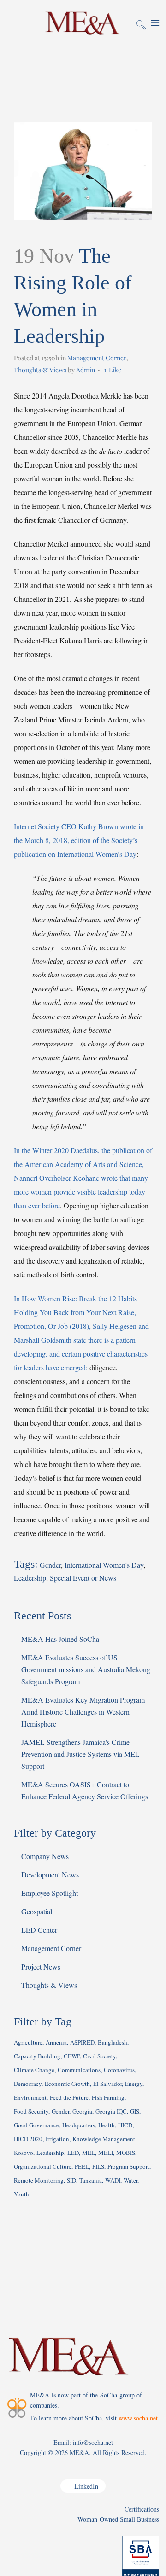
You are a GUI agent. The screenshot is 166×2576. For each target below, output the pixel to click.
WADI (113, 2180)
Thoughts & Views (40, 370)
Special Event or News (83, 1578)
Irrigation (57, 2139)
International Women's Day (104, 1565)
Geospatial (37, 1911)
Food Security (31, 2111)
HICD (125, 2125)
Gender (50, 1565)
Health (107, 2125)
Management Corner (97, 358)
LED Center (39, 1930)
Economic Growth (67, 2084)
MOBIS (126, 2153)
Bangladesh (113, 2042)
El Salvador (107, 2084)
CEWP (72, 2056)
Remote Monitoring (39, 2180)
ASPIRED (82, 2042)
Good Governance (36, 2125)
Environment (30, 2097)
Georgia (82, 2111)
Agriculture (28, 2042)
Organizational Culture (43, 2166)
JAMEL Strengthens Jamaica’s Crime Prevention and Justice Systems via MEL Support (80, 1754)
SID (71, 2180)
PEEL (82, 2166)
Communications (79, 2070)
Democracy (28, 2084)
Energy (134, 2084)
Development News (50, 1874)
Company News (45, 1856)
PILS (98, 2166)
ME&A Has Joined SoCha (60, 1639)
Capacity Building (37, 2056)
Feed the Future (69, 2097)
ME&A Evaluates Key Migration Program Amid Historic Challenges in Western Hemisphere (83, 1712)
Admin (86, 370)
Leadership (30, 1578)
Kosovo (24, 2153)
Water (130, 2180)
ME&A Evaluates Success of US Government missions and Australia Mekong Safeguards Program (86, 1669)
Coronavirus (119, 2070)
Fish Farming (108, 2097)
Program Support (128, 2166)
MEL (89, 2153)
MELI (106, 2153)
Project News (41, 1967)
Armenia (56, 2042)
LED (73, 2153)
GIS (135, 2111)
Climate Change (34, 2070)
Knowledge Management (104, 2139)
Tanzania (91, 2180)
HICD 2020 (28, 2139)
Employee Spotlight (50, 1893)
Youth (21, 2194)
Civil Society (99, 2056)
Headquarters (79, 2125)
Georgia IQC (111, 2111)
